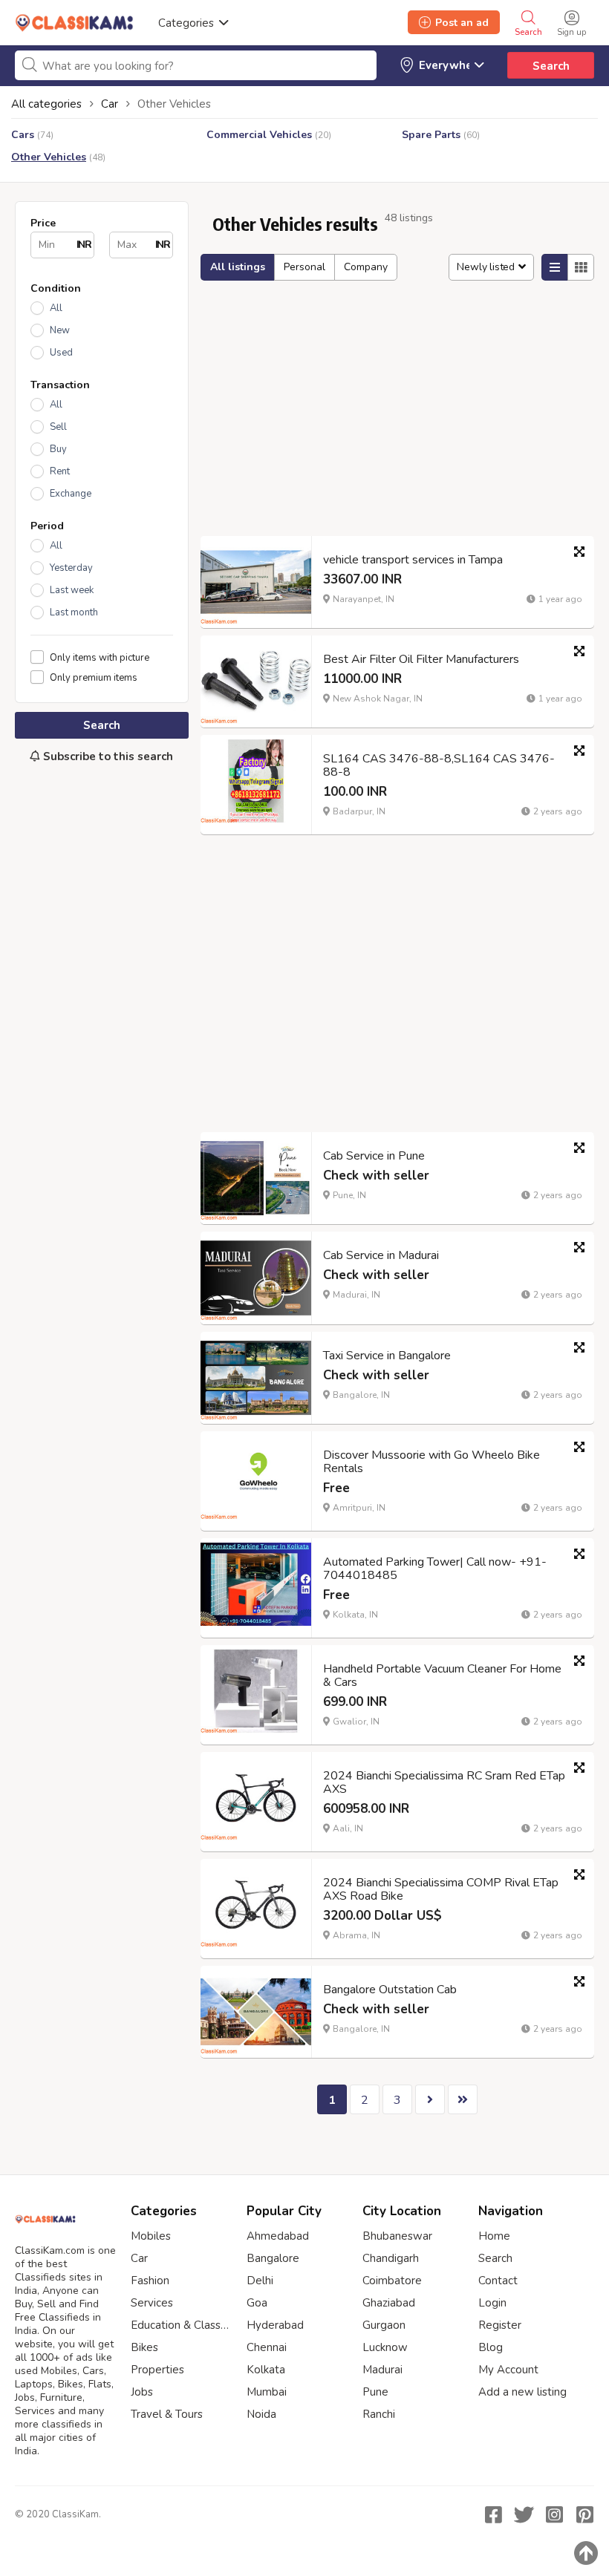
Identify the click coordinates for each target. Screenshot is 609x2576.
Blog (491, 2347)
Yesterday (71, 568)
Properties (157, 2370)
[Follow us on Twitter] (524, 2514)
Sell (58, 427)
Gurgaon (384, 2325)
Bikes (144, 2347)
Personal (304, 267)
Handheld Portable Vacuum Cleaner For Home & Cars (442, 1676)
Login (492, 2303)
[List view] (555, 267)
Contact (498, 2281)
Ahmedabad (278, 2236)
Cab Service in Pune (374, 1156)
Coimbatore (392, 2281)
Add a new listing (522, 2392)
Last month (74, 612)
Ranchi (379, 2414)
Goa (257, 2303)
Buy (58, 449)
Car (139, 2258)
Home (494, 2236)
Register (500, 2325)
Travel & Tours (167, 2414)
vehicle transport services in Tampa (413, 560)
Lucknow (385, 2347)
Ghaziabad (389, 2303)
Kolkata (266, 2370)
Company (366, 267)
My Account (508, 2370)
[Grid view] (581, 267)
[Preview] (579, 552)
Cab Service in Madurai (381, 1255)
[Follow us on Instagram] (554, 2514)
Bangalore (273, 2258)
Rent (60, 471)
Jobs (142, 2392)
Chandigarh (391, 2258)
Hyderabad (275, 2325)
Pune (375, 2392)
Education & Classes (181, 2325)
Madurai (382, 2370)
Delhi (260, 2281)
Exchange (71, 494)
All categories (46, 104)
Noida (261, 2414)
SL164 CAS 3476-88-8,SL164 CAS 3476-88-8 (439, 765)
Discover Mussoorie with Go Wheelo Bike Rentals (431, 1462)
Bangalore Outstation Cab (390, 1990)
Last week (72, 590)
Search (551, 66)
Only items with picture (100, 657)
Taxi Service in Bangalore (387, 1356)
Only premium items (94, 677)
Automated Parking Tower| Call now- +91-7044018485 (435, 1569)
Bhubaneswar (397, 2236)
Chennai (267, 2347)
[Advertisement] (102, 875)
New (60, 330)
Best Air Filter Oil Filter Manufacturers (421, 659)
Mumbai (267, 2392)
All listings (238, 267)
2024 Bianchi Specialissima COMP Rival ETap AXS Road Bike (441, 1889)
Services (152, 2303)
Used (61, 353)
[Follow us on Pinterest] (584, 2514)
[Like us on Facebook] (493, 2514)
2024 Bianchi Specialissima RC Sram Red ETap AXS (444, 1782)
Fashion (150, 2281)
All (56, 308)
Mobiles (151, 2236)
